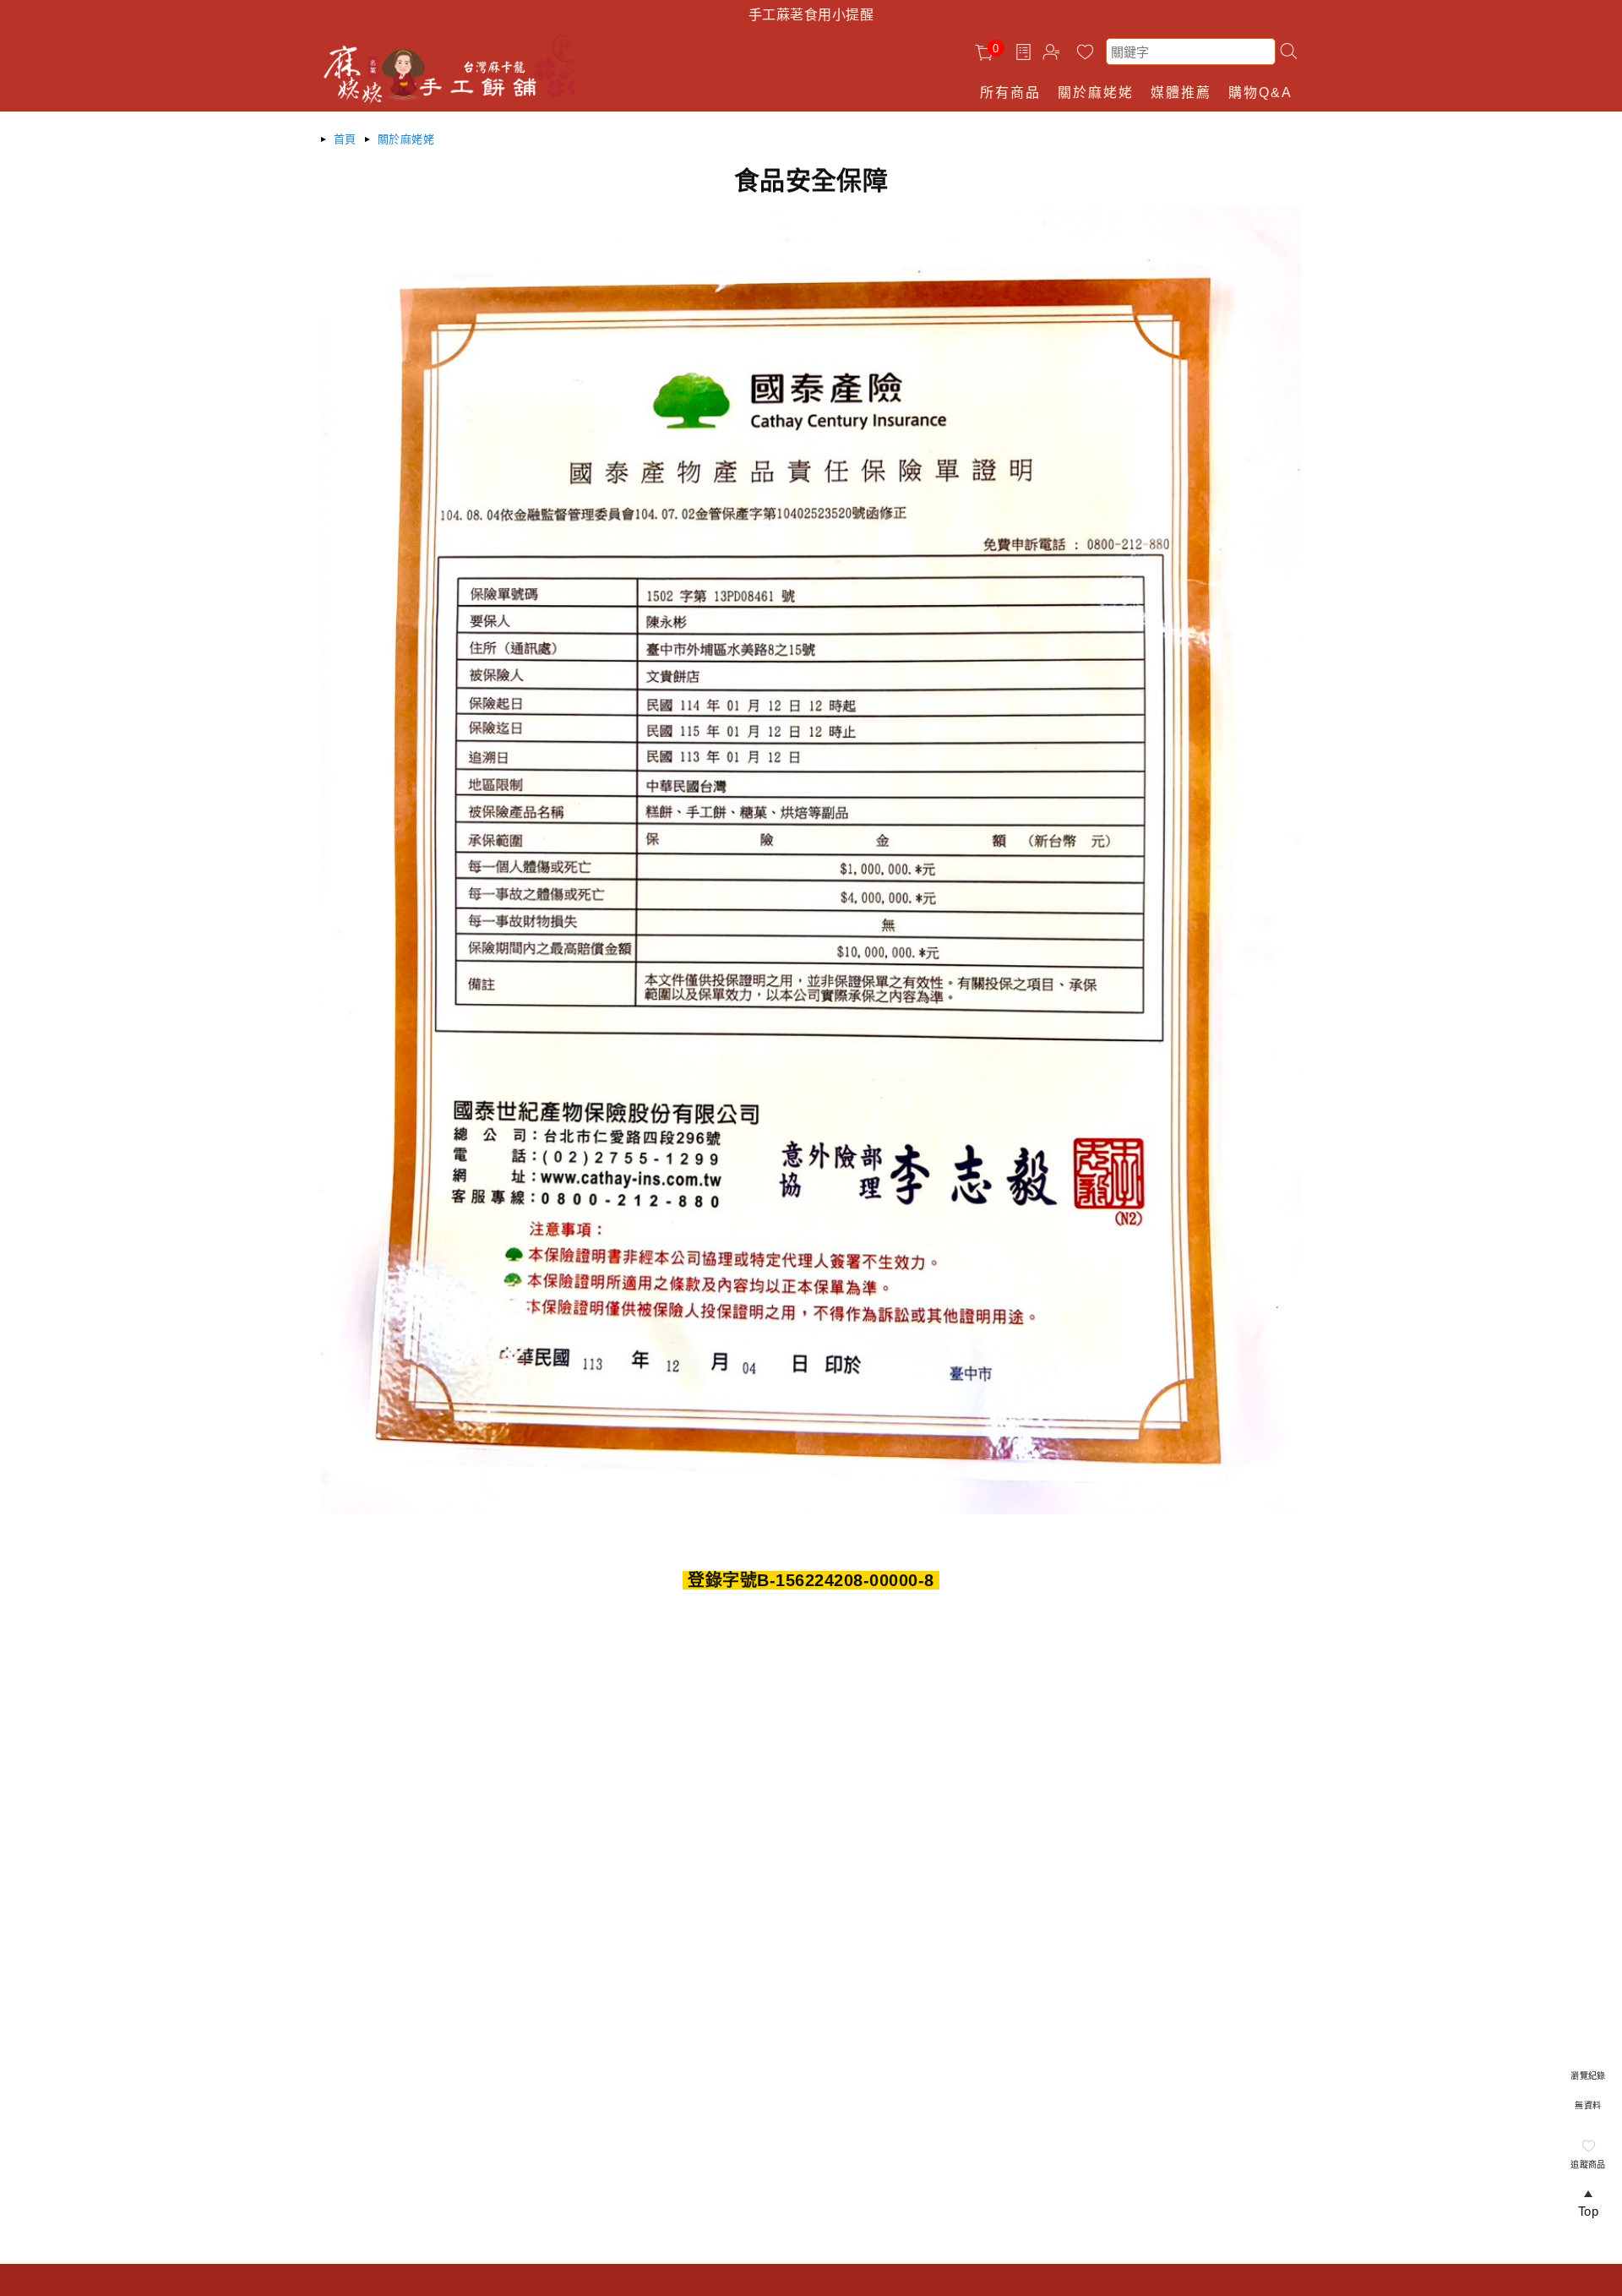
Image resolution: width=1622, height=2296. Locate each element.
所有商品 (1010, 93)
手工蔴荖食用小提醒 (811, 15)
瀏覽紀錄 (1588, 2076)
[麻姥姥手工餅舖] (461, 101)
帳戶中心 (1054, 54)
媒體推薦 (1181, 93)
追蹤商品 (1588, 2165)
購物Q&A (1260, 93)
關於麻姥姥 (1096, 93)
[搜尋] (1288, 51)
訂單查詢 (1026, 52)
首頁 (345, 139)
